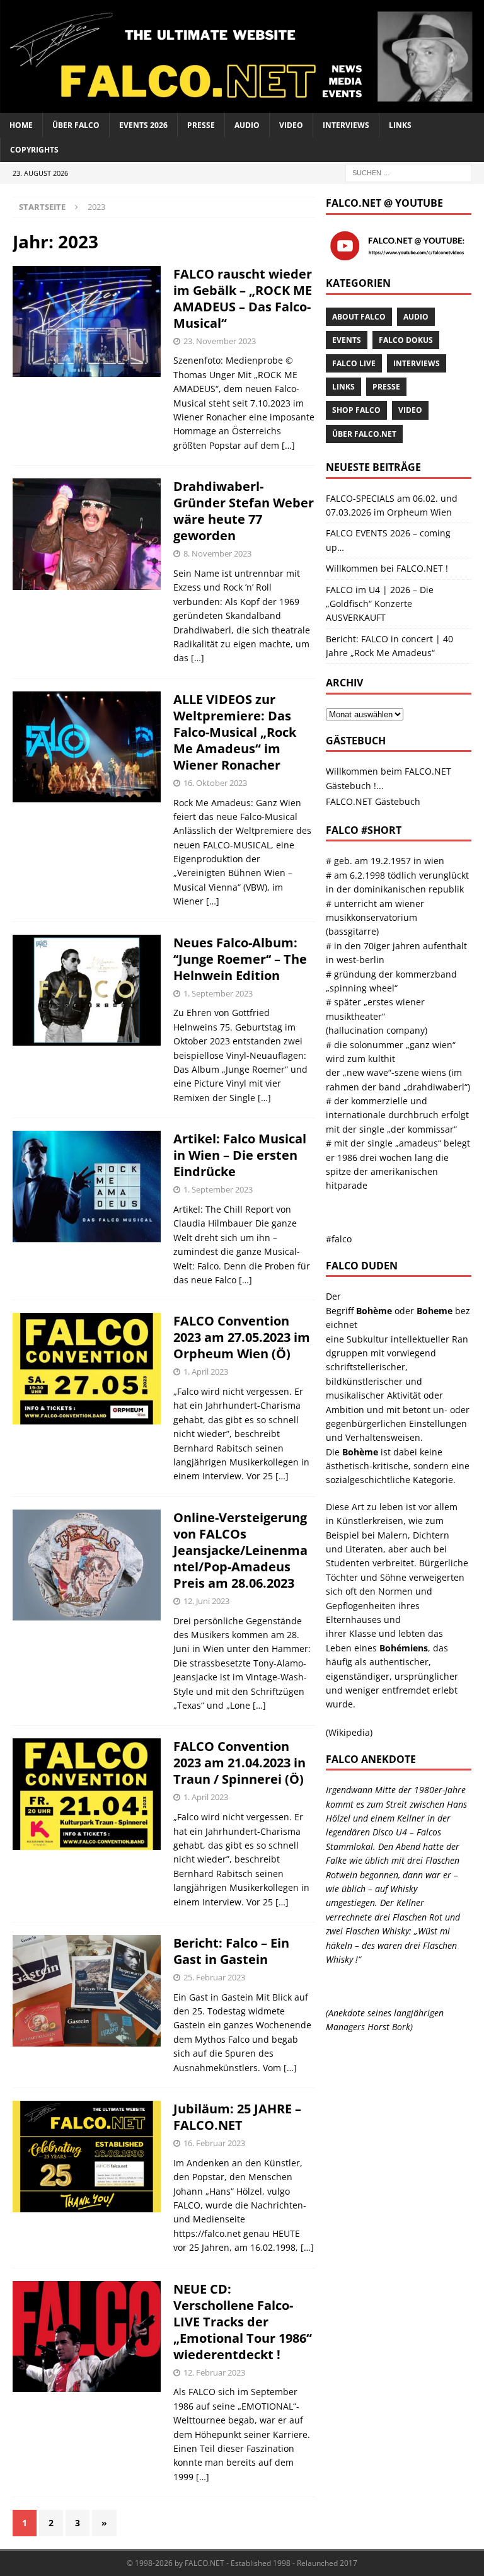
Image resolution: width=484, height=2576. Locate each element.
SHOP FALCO (356, 410)
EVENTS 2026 (143, 125)
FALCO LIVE (354, 363)
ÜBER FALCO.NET (364, 434)
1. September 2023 (218, 993)
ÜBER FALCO (76, 125)
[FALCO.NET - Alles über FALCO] (242, 106)
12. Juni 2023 (206, 1601)
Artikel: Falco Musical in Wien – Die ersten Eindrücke (240, 1155)
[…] (288, 445)
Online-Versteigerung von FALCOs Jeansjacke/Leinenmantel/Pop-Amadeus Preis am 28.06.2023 (240, 1550)
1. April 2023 (206, 1372)
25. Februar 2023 (214, 1977)
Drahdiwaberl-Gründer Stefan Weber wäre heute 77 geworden (244, 511)
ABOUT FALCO (359, 317)
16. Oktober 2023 (215, 783)
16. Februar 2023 (214, 2143)
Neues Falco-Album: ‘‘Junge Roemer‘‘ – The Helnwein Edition (240, 959)
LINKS (400, 125)
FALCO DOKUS (406, 340)
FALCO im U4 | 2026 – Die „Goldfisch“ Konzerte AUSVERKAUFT (380, 604)
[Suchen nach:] (408, 172)
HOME (21, 125)
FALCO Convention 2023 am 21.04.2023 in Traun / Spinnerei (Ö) (239, 1763)
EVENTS (347, 340)
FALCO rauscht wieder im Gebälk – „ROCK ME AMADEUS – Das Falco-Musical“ (243, 298)
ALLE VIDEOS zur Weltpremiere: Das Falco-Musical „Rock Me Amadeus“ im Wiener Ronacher (235, 732)
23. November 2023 (220, 341)
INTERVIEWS (346, 125)
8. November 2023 (217, 553)
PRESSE (201, 125)
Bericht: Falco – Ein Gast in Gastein (231, 1951)
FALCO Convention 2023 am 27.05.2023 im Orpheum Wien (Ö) (242, 1337)
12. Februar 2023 (214, 2372)
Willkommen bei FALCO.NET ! (387, 568)
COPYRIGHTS (34, 150)
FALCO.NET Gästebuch (373, 801)
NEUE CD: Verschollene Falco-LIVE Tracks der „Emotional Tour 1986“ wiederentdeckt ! (243, 2322)
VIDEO (291, 125)
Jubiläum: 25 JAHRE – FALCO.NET (237, 2117)
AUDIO (247, 125)
